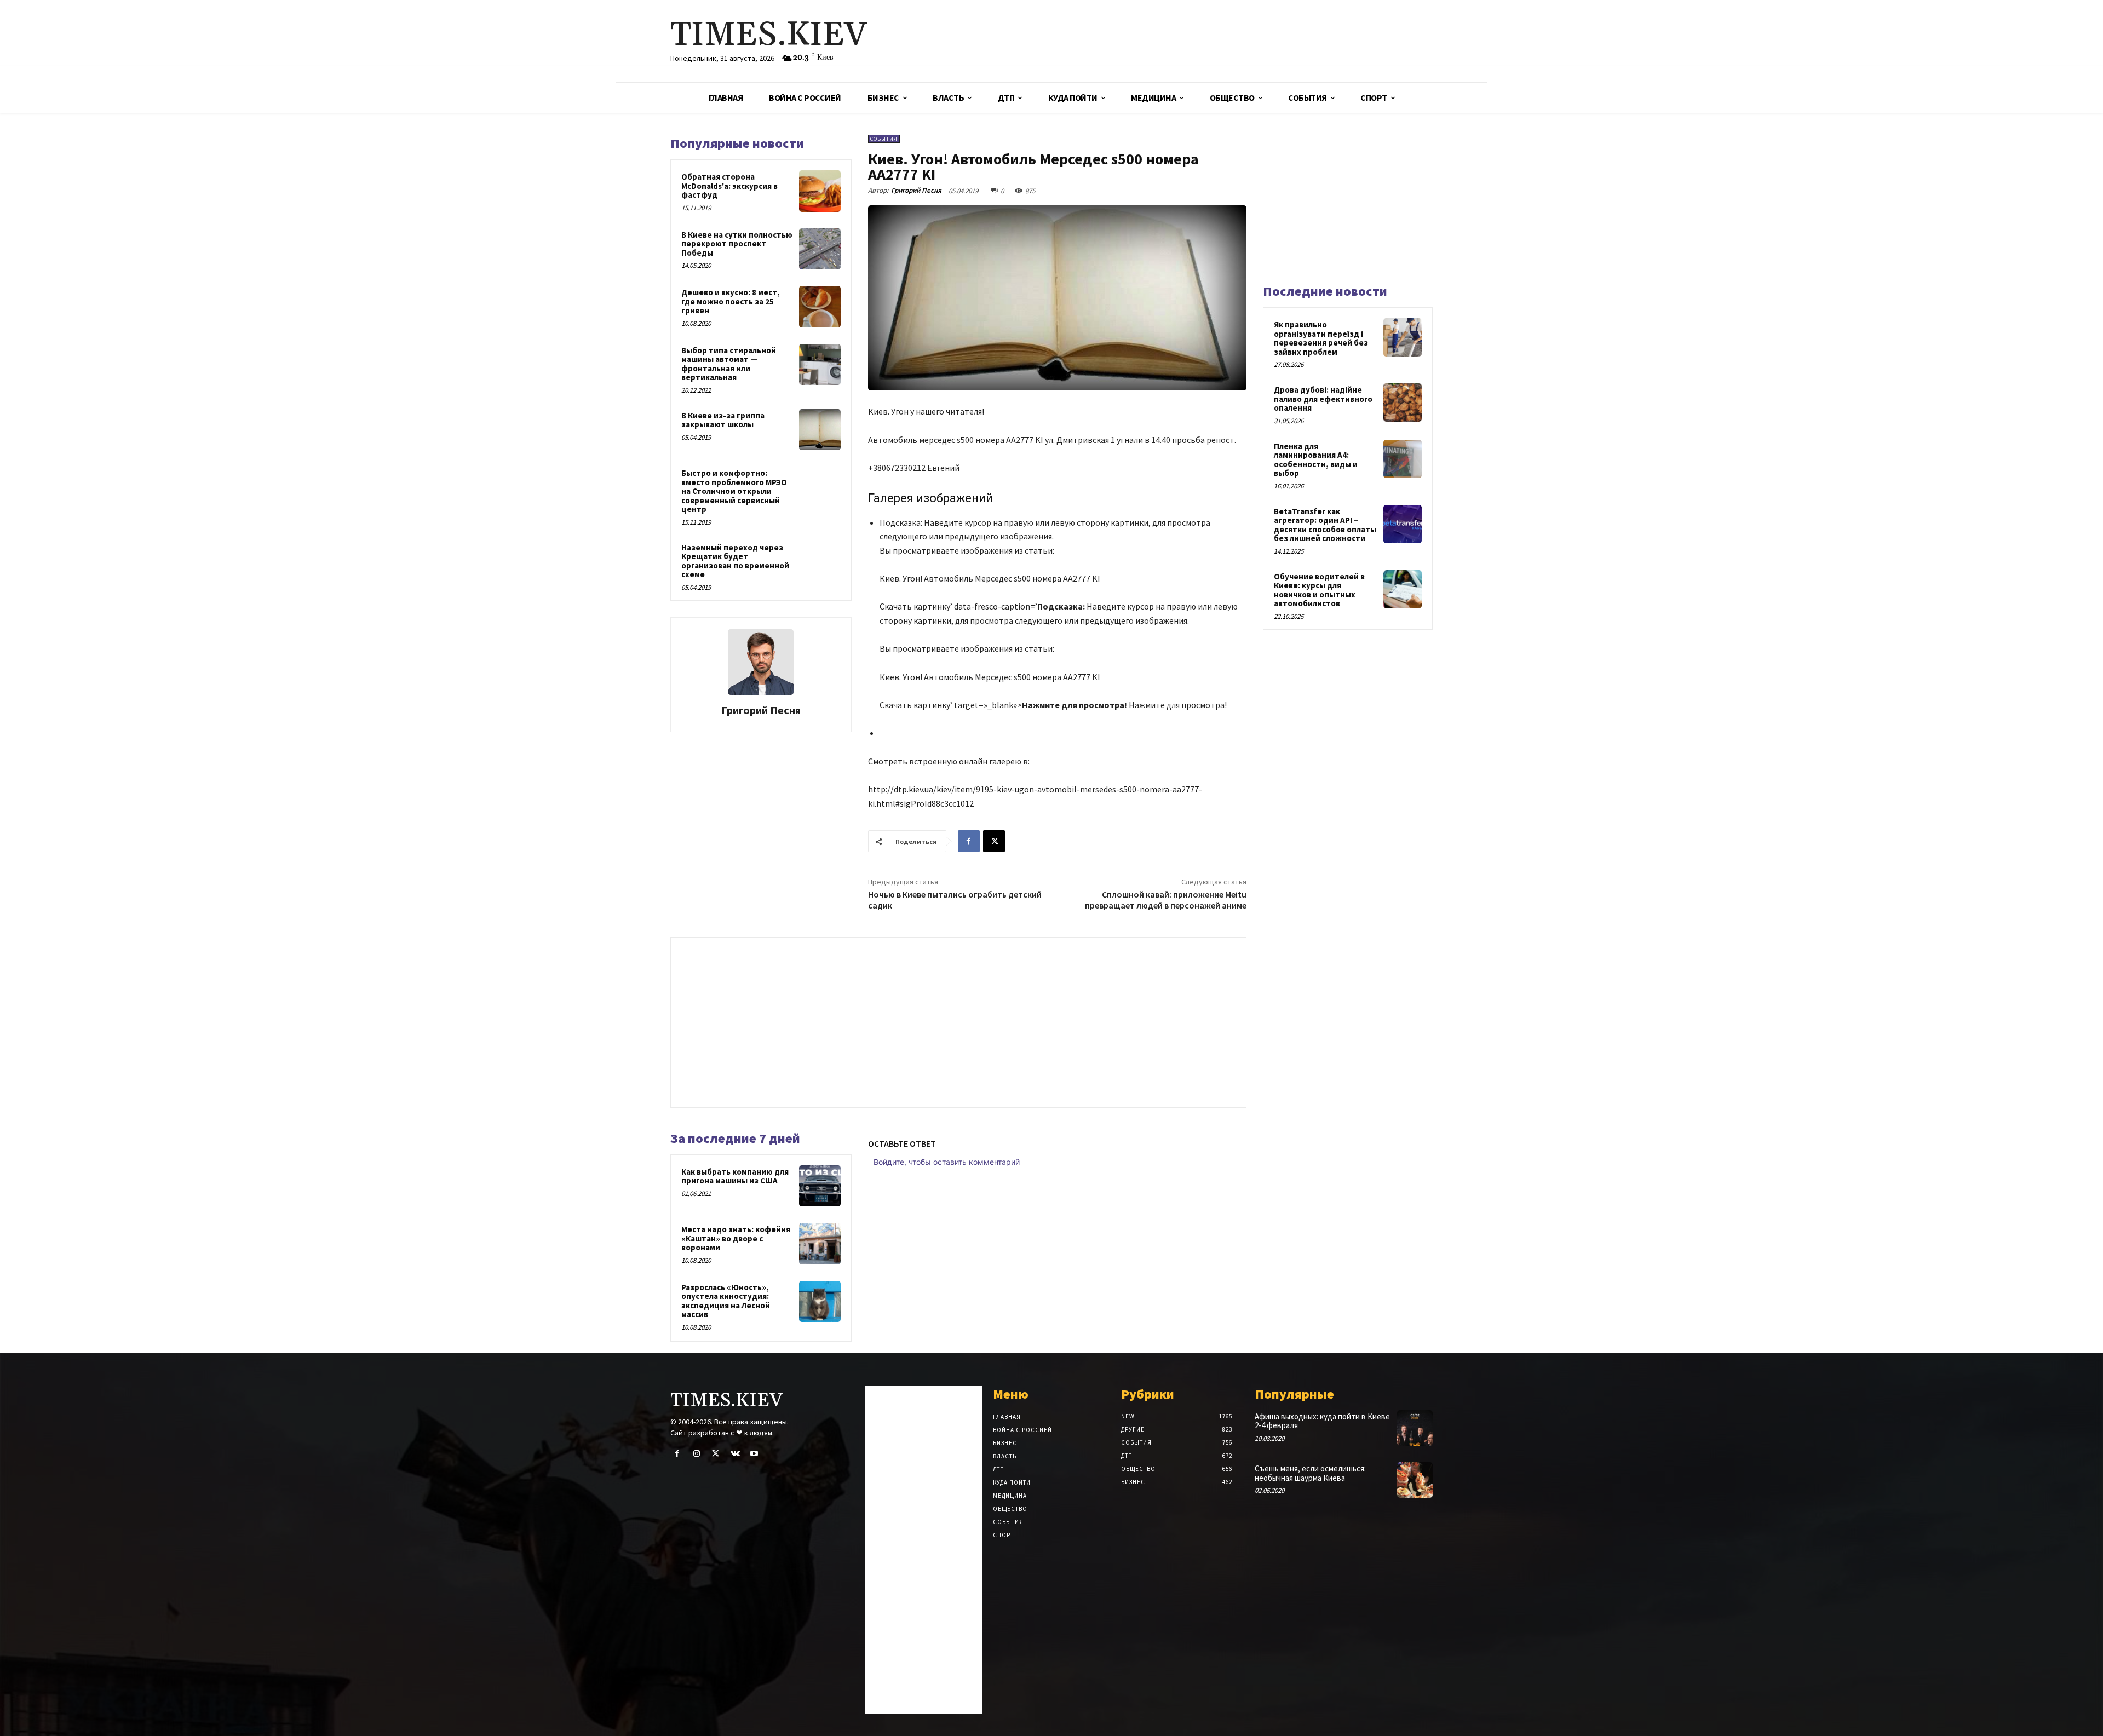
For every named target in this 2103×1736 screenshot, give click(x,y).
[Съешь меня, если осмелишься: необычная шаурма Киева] (1415, 1480)
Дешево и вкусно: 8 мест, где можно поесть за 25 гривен (731, 301)
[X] (994, 841)
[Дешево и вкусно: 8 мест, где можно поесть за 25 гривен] (820, 307)
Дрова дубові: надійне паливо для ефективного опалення (1323, 399)
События (884, 139)
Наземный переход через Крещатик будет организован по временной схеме (735, 561)
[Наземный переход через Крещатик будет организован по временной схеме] (820, 562)
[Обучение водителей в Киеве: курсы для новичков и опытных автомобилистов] (1403, 589)
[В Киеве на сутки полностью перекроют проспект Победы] (820, 249)
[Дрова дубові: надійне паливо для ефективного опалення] (1403, 403)
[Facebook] (969, 841)
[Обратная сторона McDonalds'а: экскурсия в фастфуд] (820, 191)
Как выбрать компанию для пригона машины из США (735, 1176)
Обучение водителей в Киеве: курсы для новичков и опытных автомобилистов (1319, 590)
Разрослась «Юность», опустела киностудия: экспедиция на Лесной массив (726, 1301)
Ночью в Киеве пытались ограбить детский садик (955, 899)
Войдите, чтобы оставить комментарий (947, 1162)
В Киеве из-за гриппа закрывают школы (723, 420)
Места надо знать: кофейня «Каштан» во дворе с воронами (736, 1238)
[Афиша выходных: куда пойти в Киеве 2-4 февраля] (1415, 1428)
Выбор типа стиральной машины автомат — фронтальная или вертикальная (729, 364)
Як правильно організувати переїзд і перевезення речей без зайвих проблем (1321, 338)
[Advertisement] (1180, 41)
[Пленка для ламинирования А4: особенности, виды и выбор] (1403, 459)
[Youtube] (754, 1454)
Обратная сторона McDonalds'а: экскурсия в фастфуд (729, 186)
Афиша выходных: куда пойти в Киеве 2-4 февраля (1322, 1421)
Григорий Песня (761, 710)
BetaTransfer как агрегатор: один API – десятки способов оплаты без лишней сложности (1325, 525)
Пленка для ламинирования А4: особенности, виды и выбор (1316, 460)
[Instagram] (696, 1454)
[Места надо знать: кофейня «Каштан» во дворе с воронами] (820, 1244)
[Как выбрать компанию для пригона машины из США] (820, 1186)
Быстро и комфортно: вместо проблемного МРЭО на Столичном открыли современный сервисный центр (734, 491)
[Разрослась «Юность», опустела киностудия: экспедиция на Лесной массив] (820, 1302)
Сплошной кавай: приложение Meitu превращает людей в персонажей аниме (1166, 899)
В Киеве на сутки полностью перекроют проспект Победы (737, 244)
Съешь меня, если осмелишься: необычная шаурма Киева (1310, 1473)
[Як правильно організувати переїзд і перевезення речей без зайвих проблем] (1403, 337)
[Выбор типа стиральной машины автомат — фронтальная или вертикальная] (820, 365)
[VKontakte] (735, 1454)
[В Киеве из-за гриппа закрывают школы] (820, 430)
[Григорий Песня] (761, 662)
